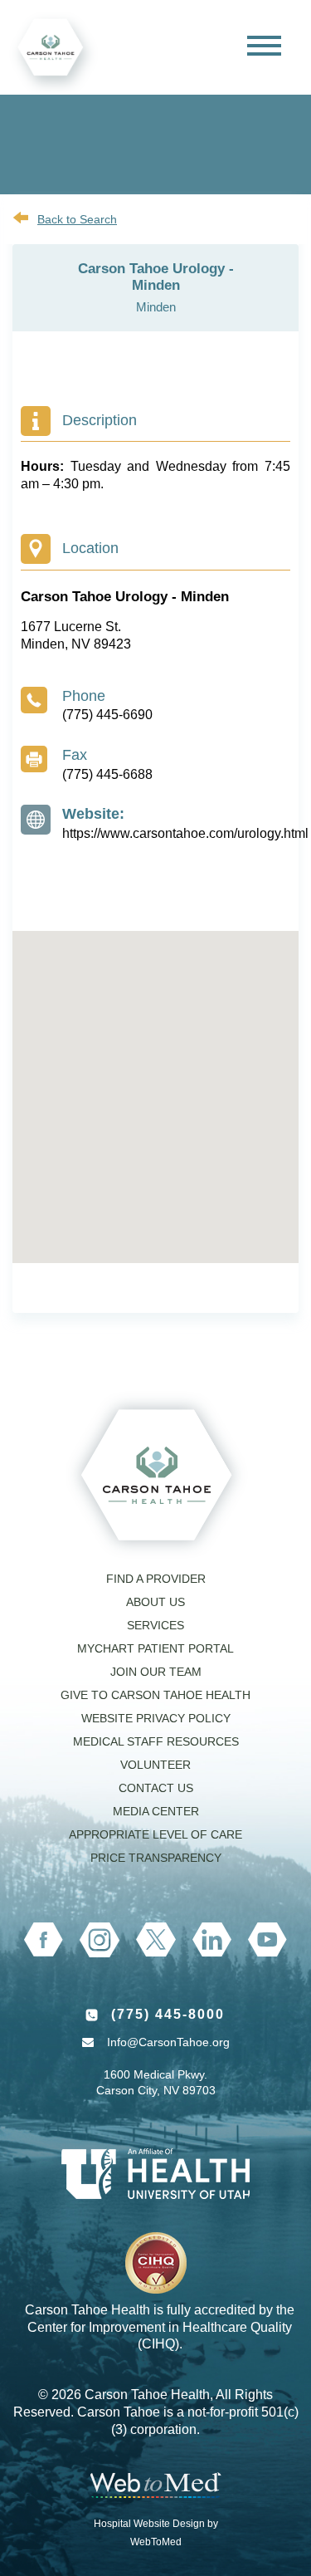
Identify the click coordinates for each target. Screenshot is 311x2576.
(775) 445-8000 (168, 2014)
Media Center (156, 1811)
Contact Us (156, 1788)
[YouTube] (267, 1940)
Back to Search (77, 219)
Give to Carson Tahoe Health (155, 1695)
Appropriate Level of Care (155, 1834)
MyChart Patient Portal (155, 1648)
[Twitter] (155, 1939)
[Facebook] (44, 1940)
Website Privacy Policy (156, 1718)
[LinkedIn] (212, 1939)
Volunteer (155, 1765)
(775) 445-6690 (107, 715)
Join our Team (156, 1672)
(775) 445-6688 (107, 774)
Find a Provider (156, 1579)
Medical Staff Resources (156, 1741)
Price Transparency (156, 1858)
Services (155, 1625)
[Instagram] (100, 1940)
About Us (155, 1602)
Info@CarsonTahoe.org (168, 2042)
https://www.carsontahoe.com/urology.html (185, 833)
